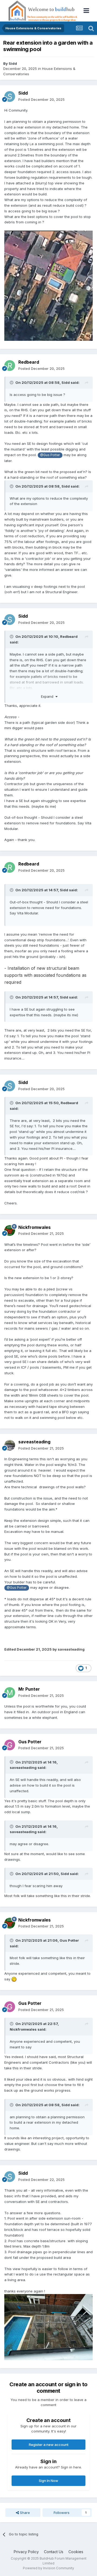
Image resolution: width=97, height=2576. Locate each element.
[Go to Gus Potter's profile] (10, 1745)
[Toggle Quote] (12, 382)
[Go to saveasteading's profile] (10, 1445)
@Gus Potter (50, 455)
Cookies (76, 2552)
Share (24, 2513)
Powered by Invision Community (48, 2568)
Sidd (13, 63)
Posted (41, 99)
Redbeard (29, 362)
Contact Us (54, 2552)
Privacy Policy (26, 2552)
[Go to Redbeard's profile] (10, 366)
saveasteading (34, 1442)
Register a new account (49, 2445)
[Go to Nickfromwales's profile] (10, 1230)
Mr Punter (29, 1689)
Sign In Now (48, 2481)
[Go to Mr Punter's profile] (10, 1693)
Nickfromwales (34, 1227)
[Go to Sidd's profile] (10, 96)
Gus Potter (30, 1742)
